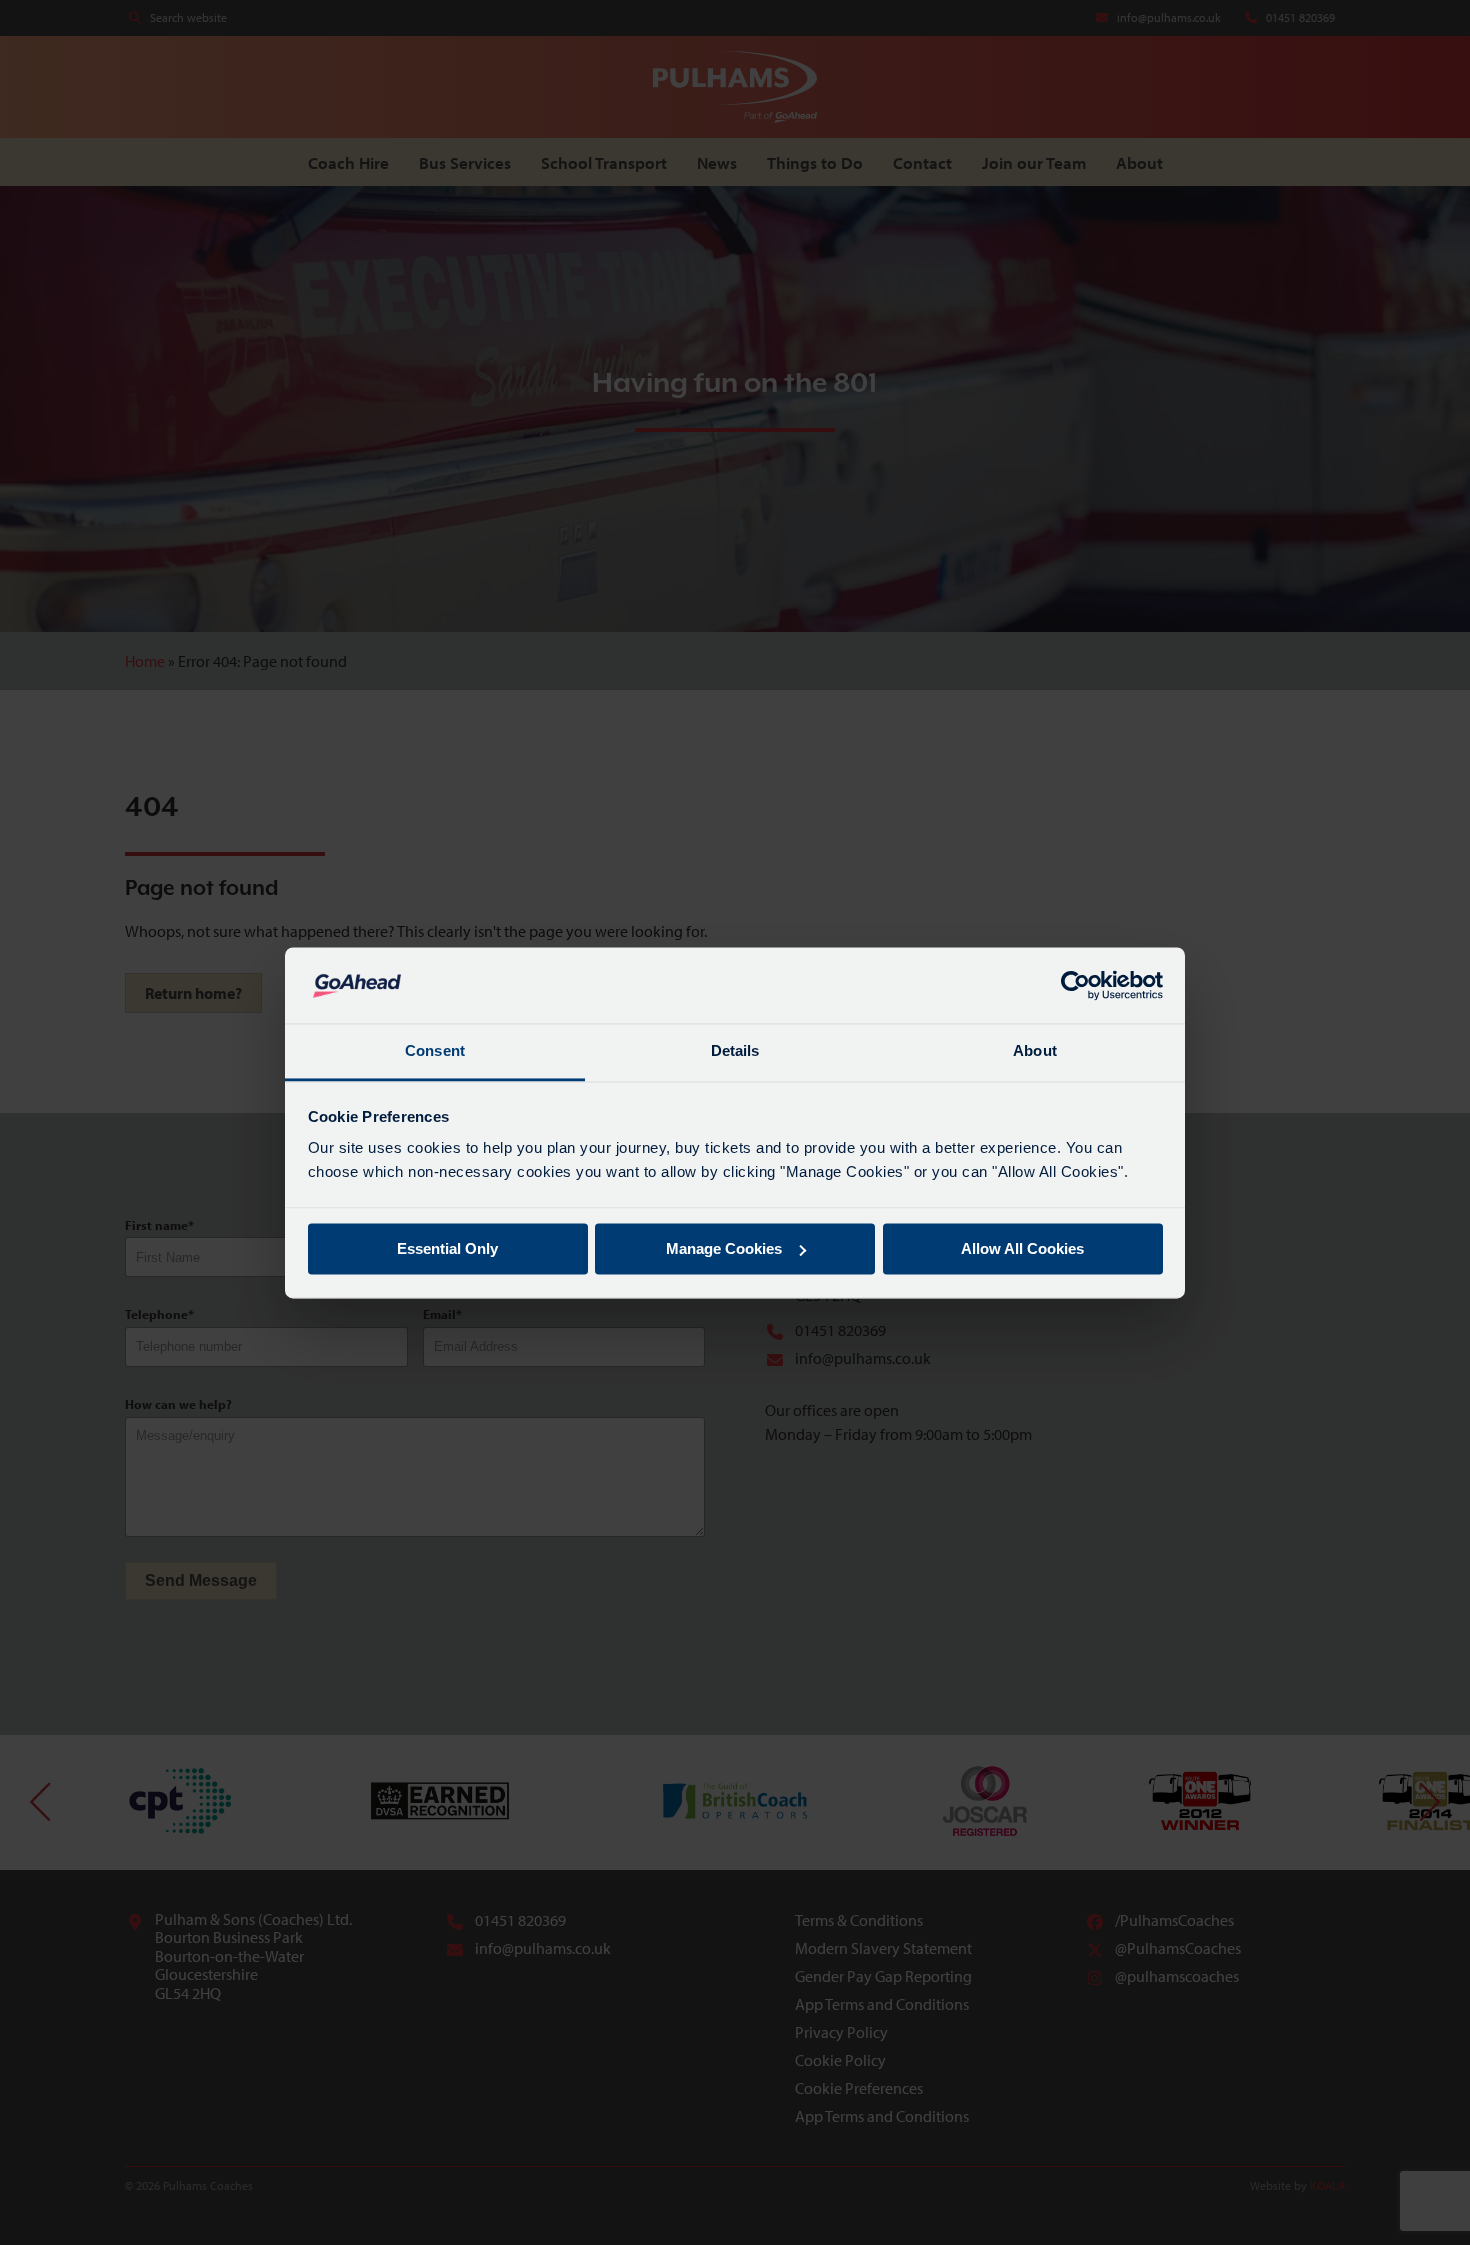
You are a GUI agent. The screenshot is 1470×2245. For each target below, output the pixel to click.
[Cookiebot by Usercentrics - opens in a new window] (1075, 985)
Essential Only (447, 1248)
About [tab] (1035, 1051)
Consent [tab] (435, 1051)
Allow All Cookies (1022, 1248)
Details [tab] (735, 1051)
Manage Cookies (724, 1248)
